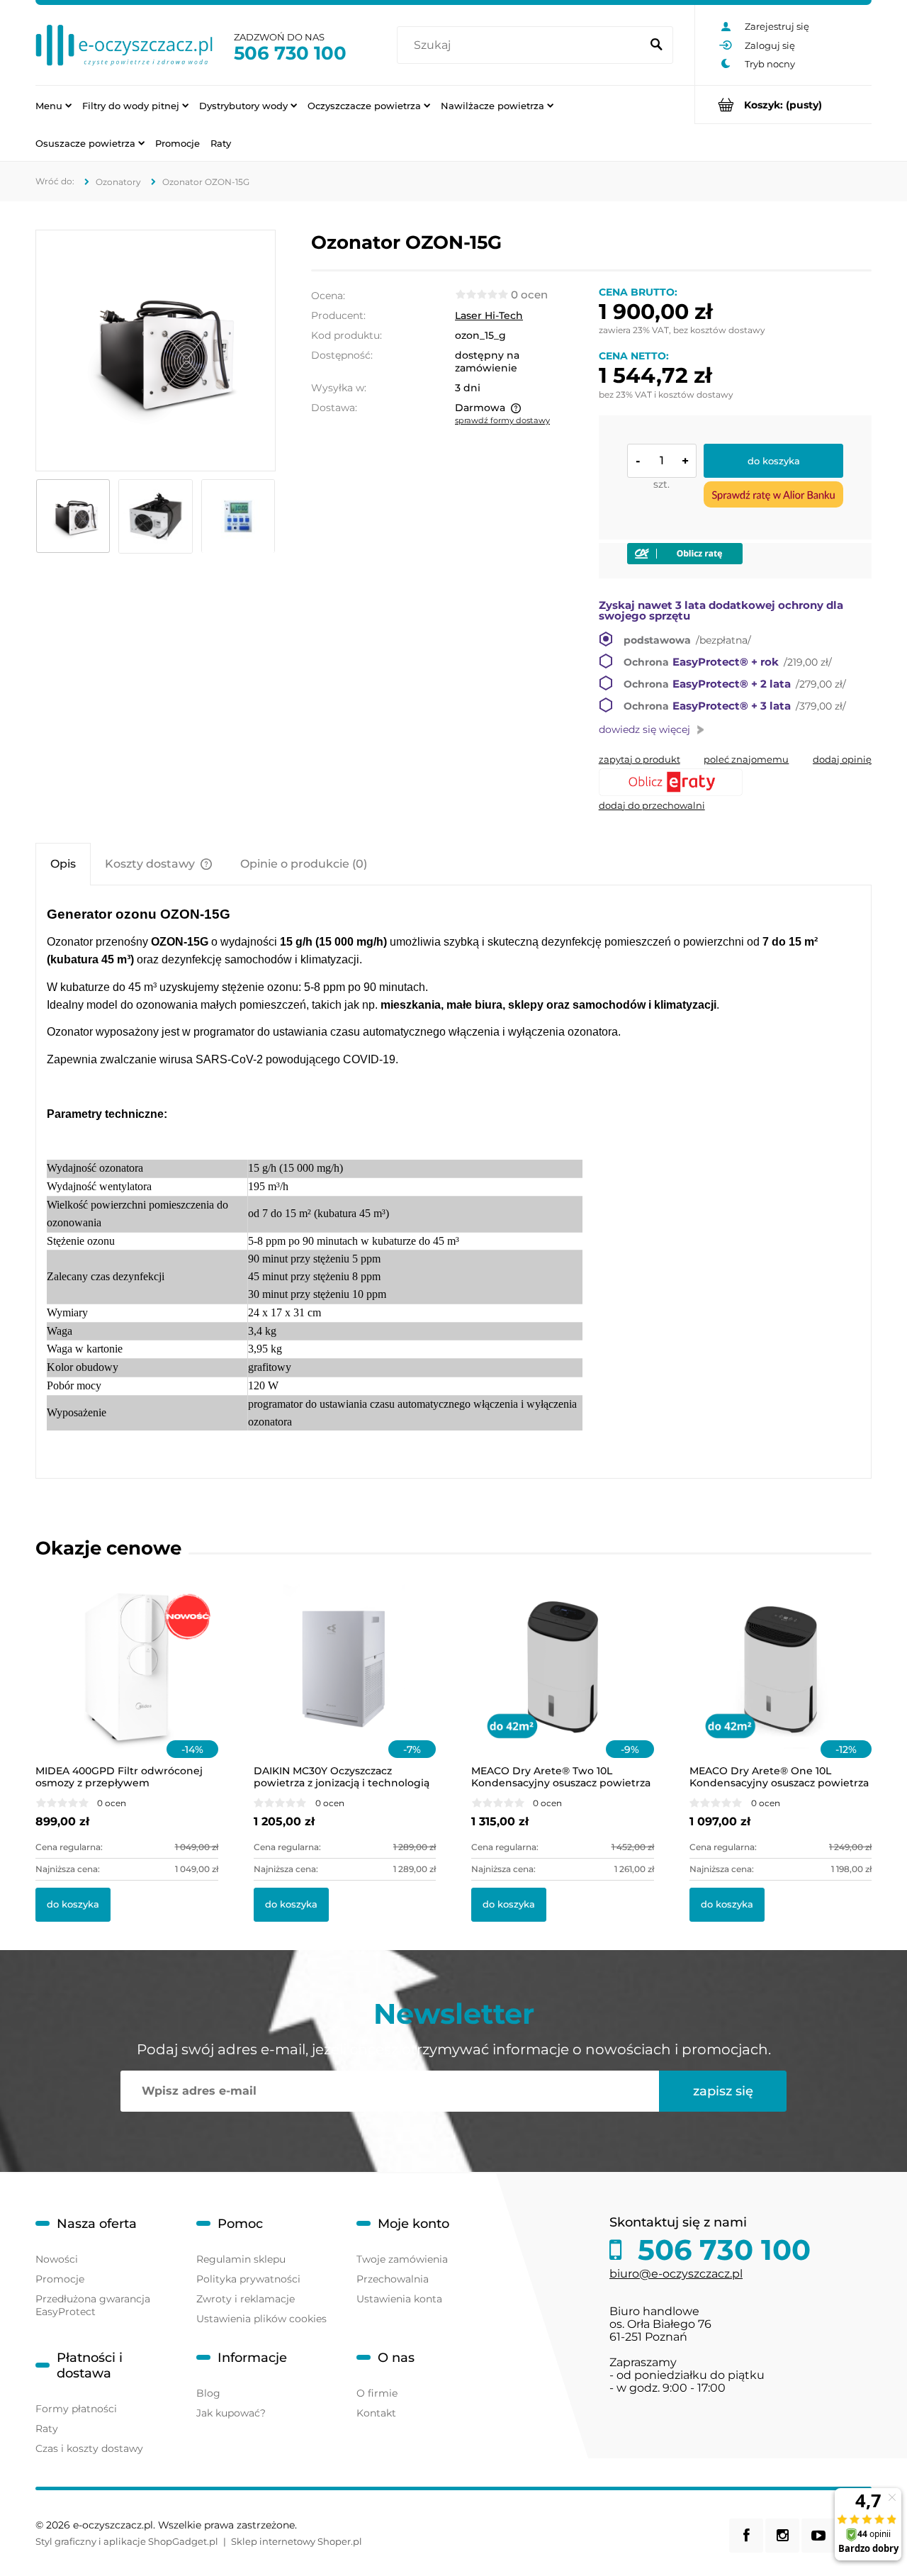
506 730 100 (290, 53)
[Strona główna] (124, 45)
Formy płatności (76, 2409)
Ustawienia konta (399, 2299)
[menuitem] (53, 105)
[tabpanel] (453, 1182)
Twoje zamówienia (402, 2259)
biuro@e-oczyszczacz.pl (676, 2274)
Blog (208, 2393)
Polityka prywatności (248, 2279)
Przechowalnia (393, 2279)
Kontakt (376, 2413)
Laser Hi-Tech (489, 315)
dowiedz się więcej (644, 729)
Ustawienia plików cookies (261, 2319)
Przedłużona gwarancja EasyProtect (93, 2305)
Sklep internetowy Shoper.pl (297, 2541)
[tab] (63, 864)
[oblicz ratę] (735, 782)
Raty (47, 2429)
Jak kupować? (231, 2413)
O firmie (377, 2393)
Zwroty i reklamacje (246, 2299)
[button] (640, 759)
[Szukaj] (656, 45)
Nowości (57, 2259)
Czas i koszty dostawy (89, 2448)
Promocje (60, 2279)
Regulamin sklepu (241, 2259)
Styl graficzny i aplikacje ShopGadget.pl (127, 2541)
